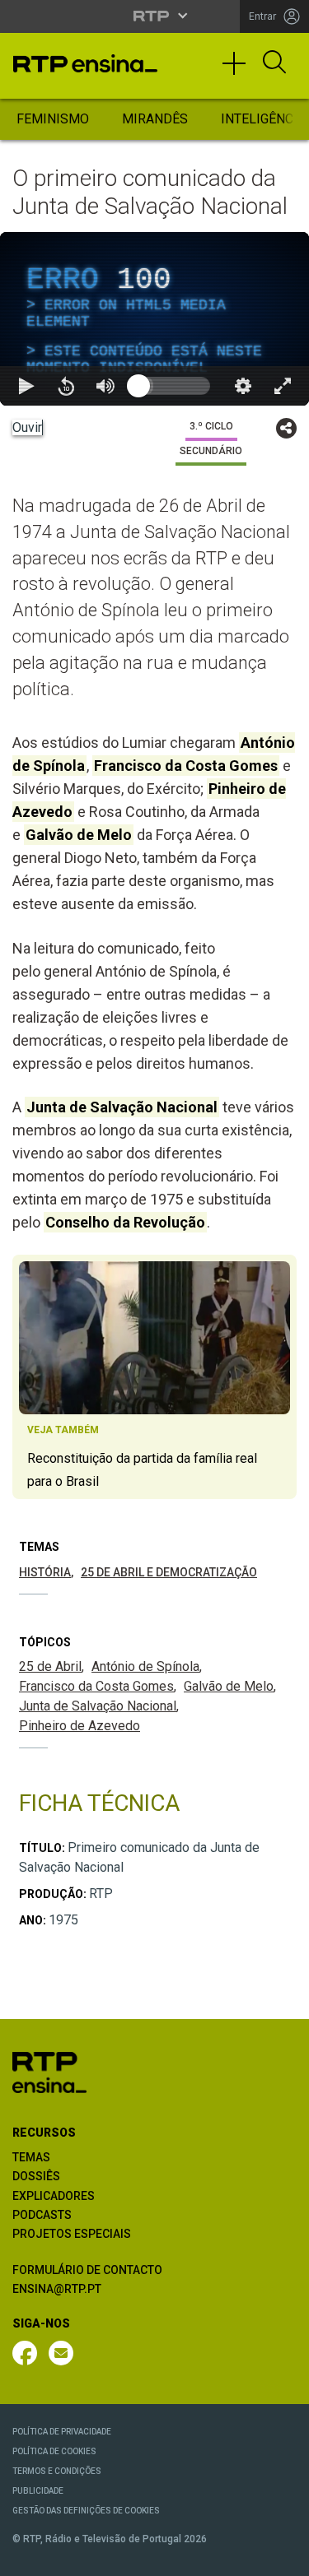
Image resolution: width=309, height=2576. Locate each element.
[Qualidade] (243, 2556)
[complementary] (154, 1288)
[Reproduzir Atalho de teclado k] (26, 2556)
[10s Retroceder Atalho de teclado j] (66, 2556)
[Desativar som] (105, 2556)
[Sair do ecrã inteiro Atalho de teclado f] (283, 2556)
